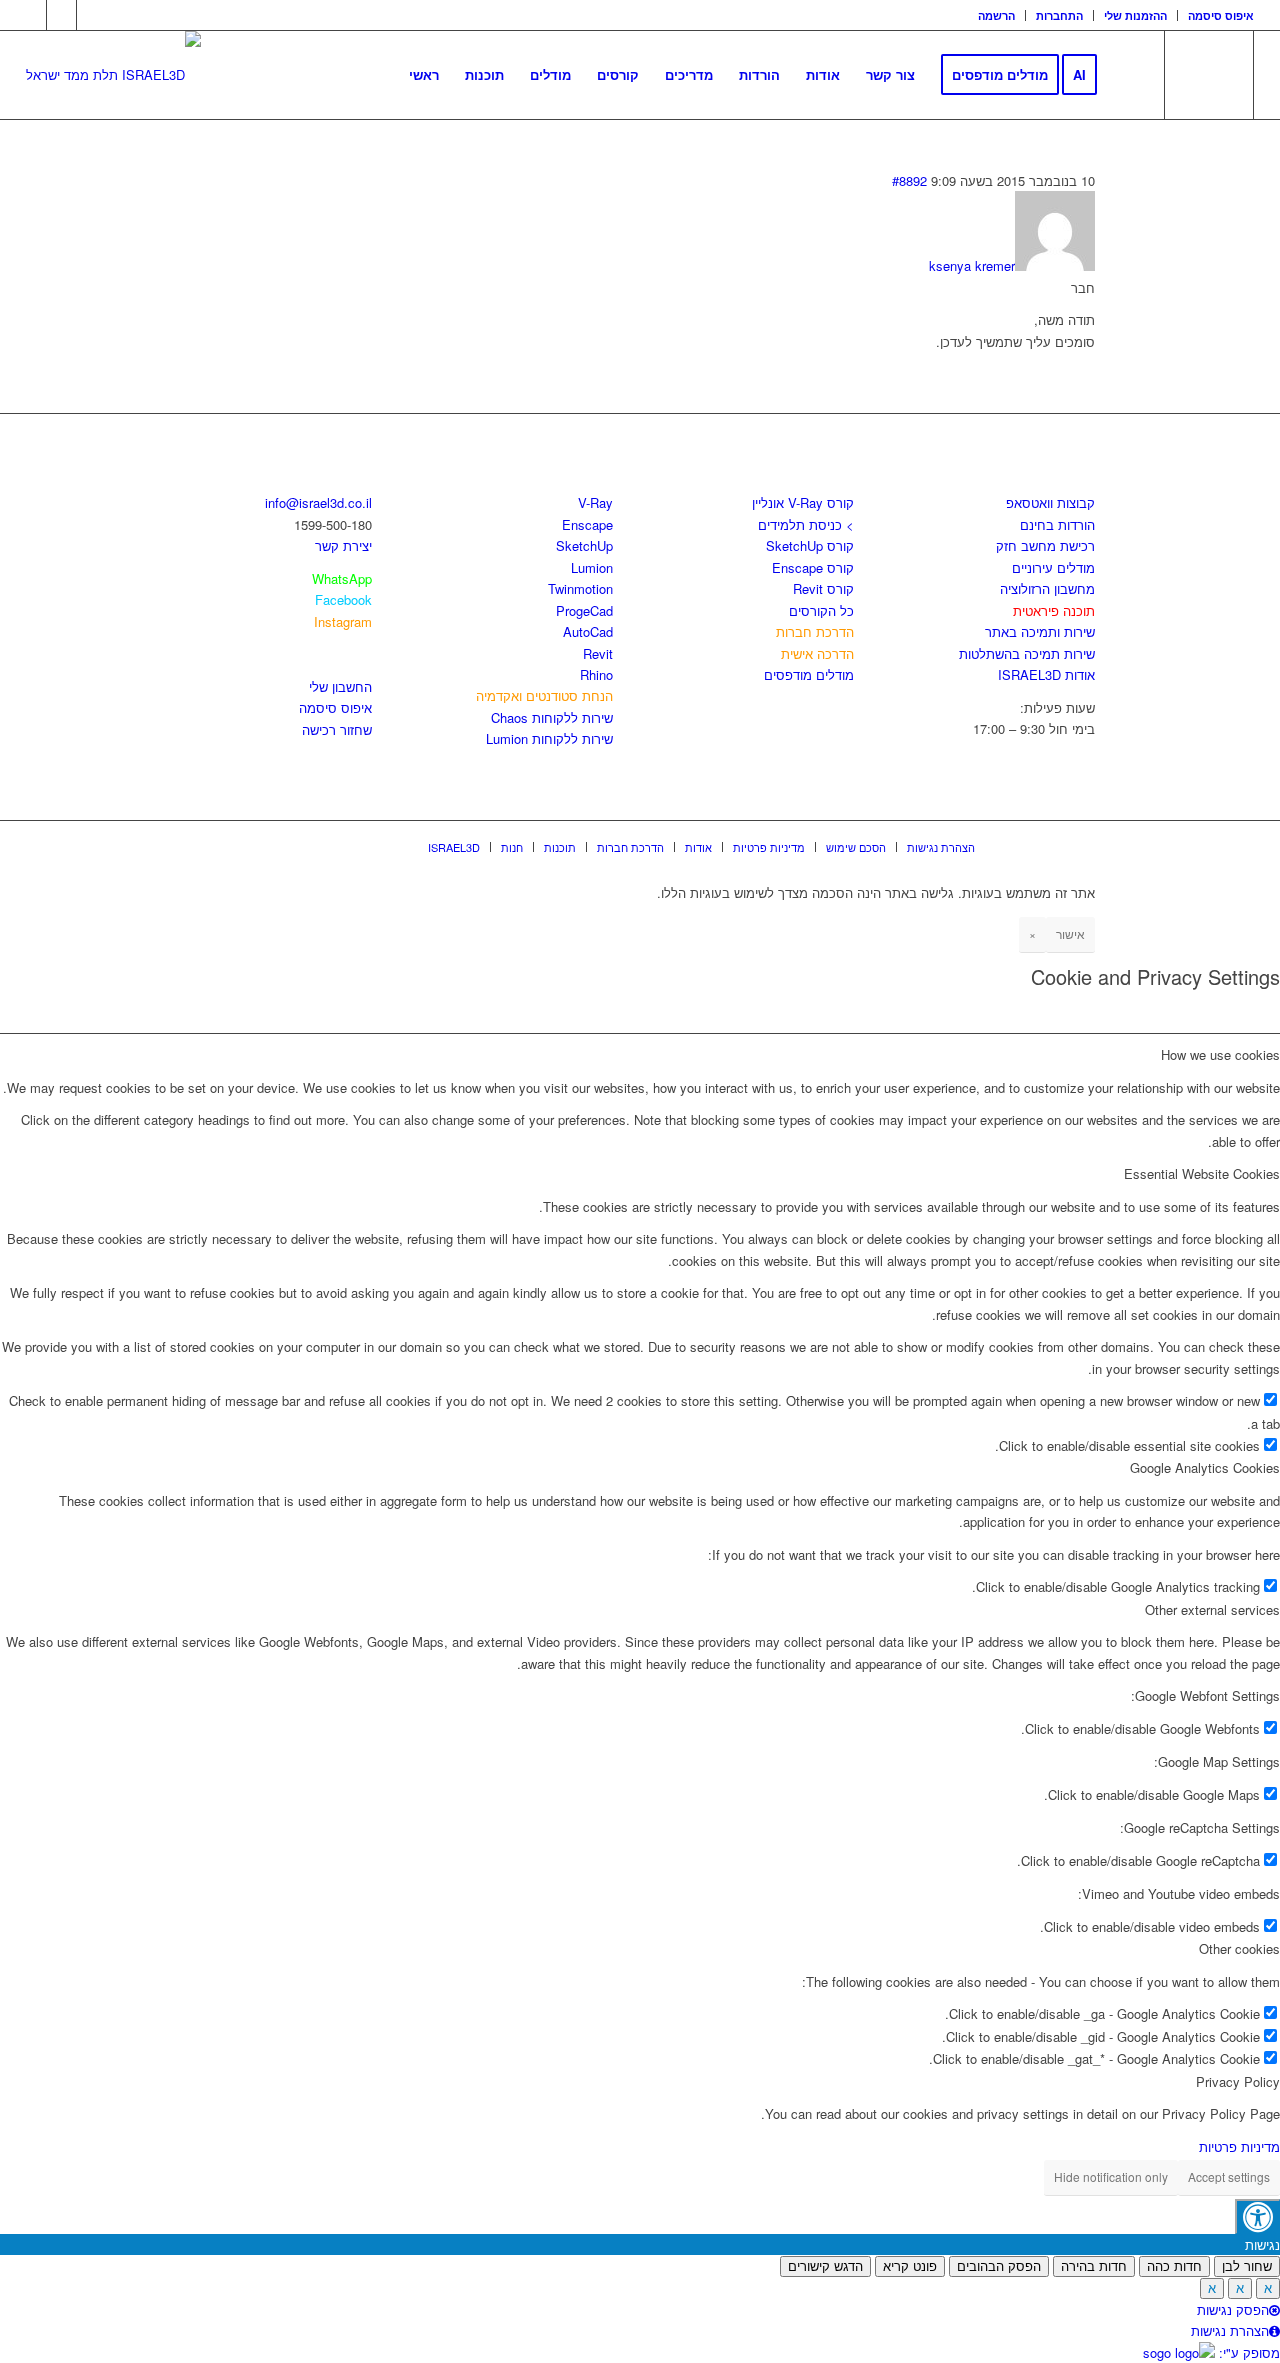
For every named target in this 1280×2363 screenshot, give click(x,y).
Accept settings (1229, 2176)
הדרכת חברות (815, 631)
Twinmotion (580, 588)
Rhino (596, 674)
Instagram (343, 621)
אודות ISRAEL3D (1046, 674)
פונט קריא (910, 2266)
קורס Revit (823, 588)
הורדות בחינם (1057, 524)
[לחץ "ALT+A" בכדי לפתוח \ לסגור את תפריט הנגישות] (1257, 2216)
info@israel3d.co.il (318, 502)
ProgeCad (584, 610)
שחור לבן (1247, 2266)
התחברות (1059, 15)
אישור (1070, 933)
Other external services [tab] (1212, 1609)
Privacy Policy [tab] (1238, 2081)
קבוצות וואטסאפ (1050, 502)
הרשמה (996, 15)
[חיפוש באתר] (1129, 75)
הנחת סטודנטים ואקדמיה (544, 695)
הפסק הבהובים (999, 2266)
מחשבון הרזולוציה (1047, 588)
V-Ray (595, 502)
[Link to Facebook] (31, 15)
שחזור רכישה (337, 729)
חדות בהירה (1094, 2266)
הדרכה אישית (817, 653)
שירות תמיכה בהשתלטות (1027, 653)
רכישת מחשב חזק (1045, 545)
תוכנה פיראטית (1054, 610)
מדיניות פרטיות (1239, 2146)
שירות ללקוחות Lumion (549, 738)
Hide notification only (1111, 2176)
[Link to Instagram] (61, 15)
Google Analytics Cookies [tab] (1205, 1467)
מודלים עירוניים (1053, 567)
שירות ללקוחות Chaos (552, 717)
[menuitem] (997, 15)
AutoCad (588, 631)
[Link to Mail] (92, 15)
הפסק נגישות (1233, 2309)
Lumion (592, 567)
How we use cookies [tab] (1220, 1054)
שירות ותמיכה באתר (1040, 631)
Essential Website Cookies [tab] (1202, 1173)
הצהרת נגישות (1230, 2330)
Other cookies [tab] (1239, 1948)
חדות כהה (1174, 2266)
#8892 (909, 180)
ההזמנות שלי (1135, 15)
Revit (598, 653)
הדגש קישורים (825, 2266)
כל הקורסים (821, 610)
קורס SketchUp (810, 545)
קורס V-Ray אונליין (803, 502)
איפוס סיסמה (1221, 15)
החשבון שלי (340, 686)
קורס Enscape (813, 567)
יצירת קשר (343, 545)
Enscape (587, 524)
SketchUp (584, 545)
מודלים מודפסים (809, 674)
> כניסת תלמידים (806, 524)
